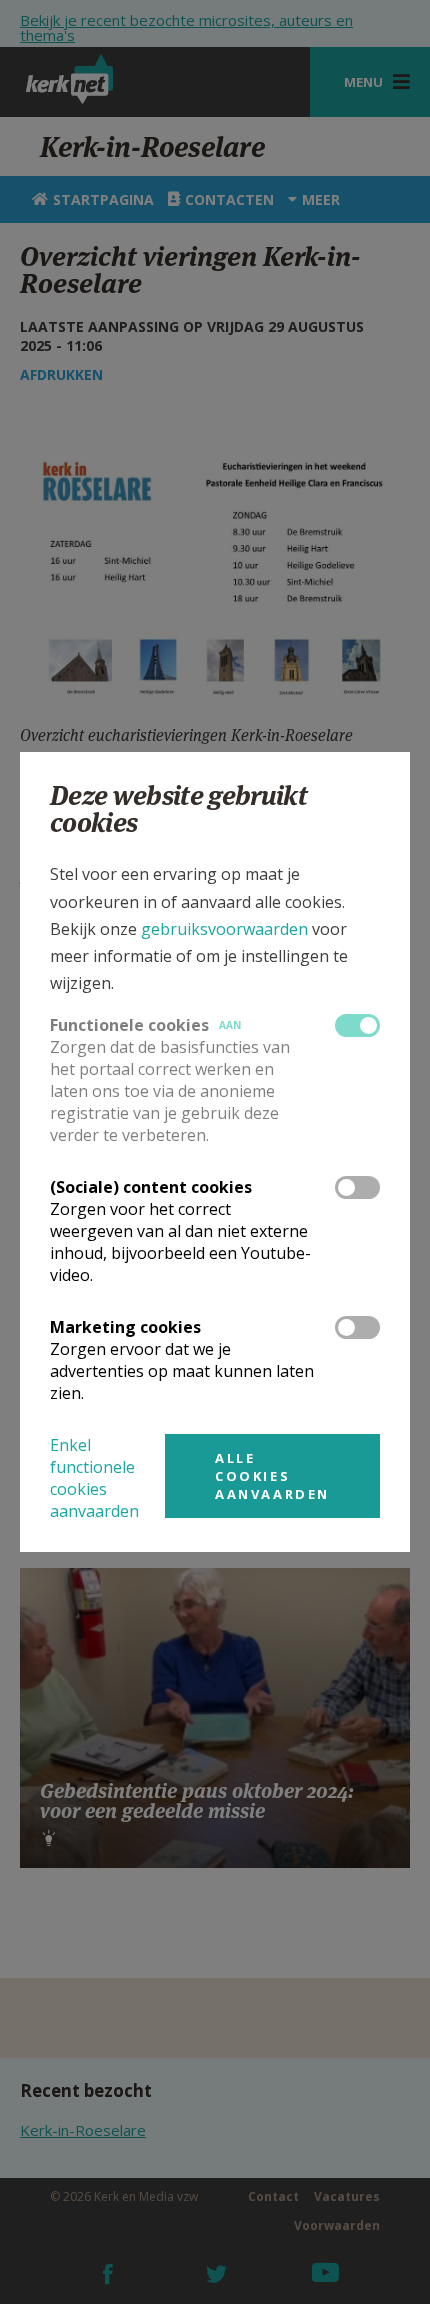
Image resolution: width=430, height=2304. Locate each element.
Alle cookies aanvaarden (272, 1476)
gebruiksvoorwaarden (224, 929)
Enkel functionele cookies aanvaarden (94, 1478)
